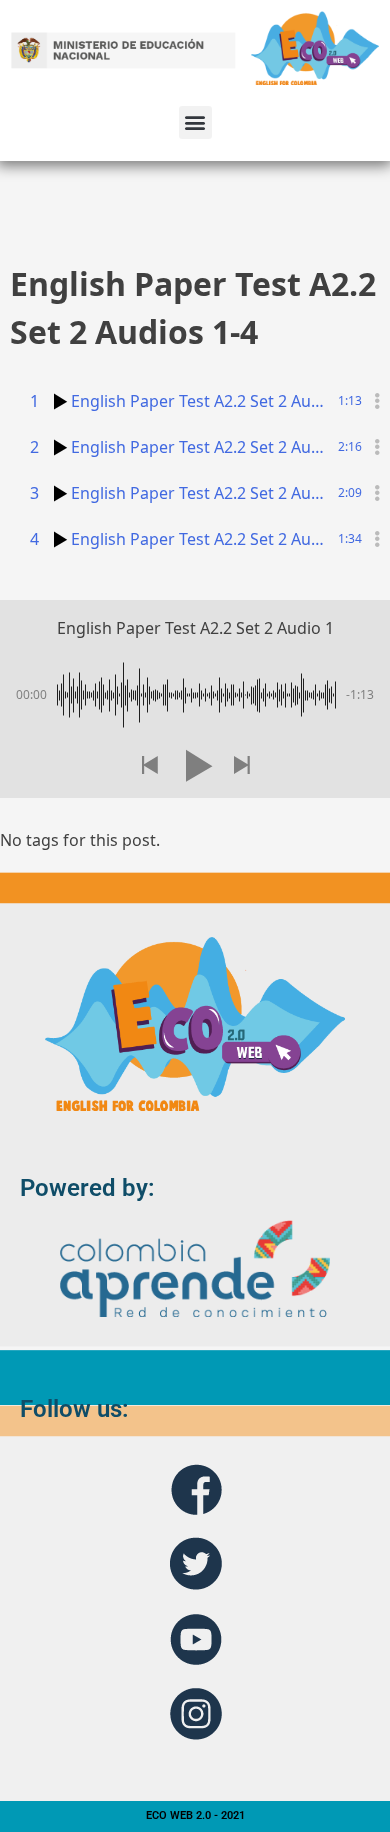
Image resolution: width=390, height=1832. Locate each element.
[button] (195, 122)
